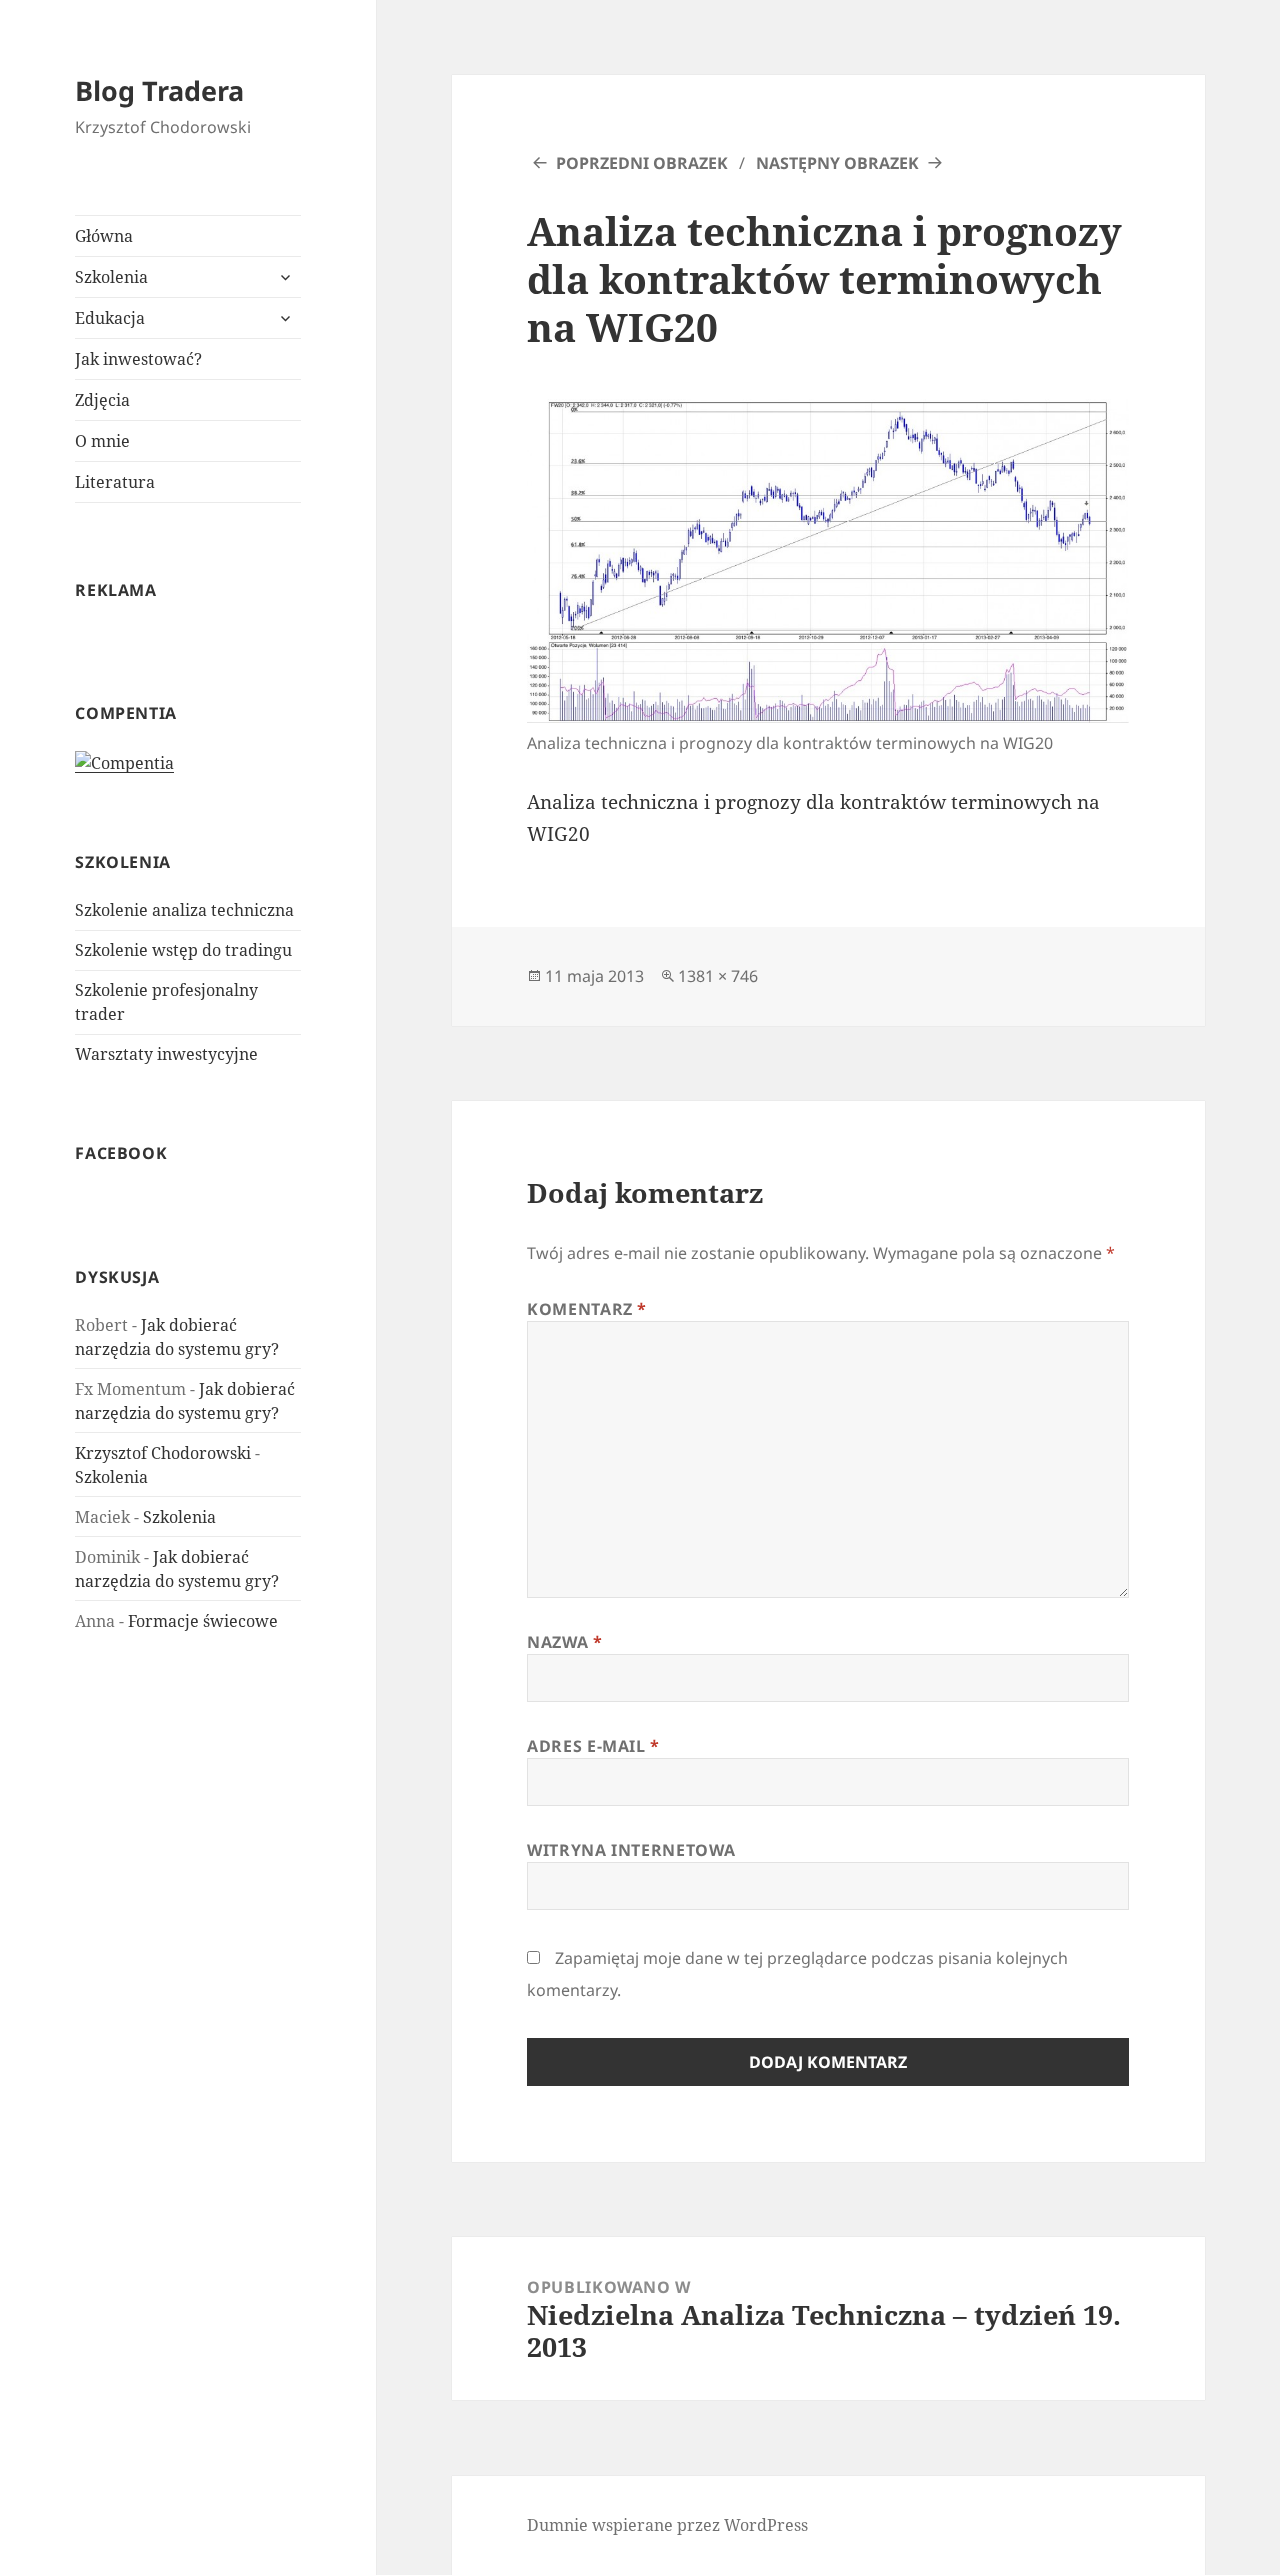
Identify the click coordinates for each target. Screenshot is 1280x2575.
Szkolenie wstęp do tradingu (183, 950)
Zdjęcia (102, 400)
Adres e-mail (593, 1746)
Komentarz (587, 1309)
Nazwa (564, 1642)
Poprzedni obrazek (642, 163)
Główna (104, 236)
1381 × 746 (718, 976)
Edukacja (110, 318)
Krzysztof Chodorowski (163, 1453)
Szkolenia (111, 277)
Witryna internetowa (631, 1850)
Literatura (115, 482)
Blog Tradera (159, 90)
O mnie (102, 441)
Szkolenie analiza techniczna (184, 910)
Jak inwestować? (138, 359)
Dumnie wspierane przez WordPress (667, 2525)
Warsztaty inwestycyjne (166, 1054)
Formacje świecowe (203, 1621)
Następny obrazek (837, 163)
